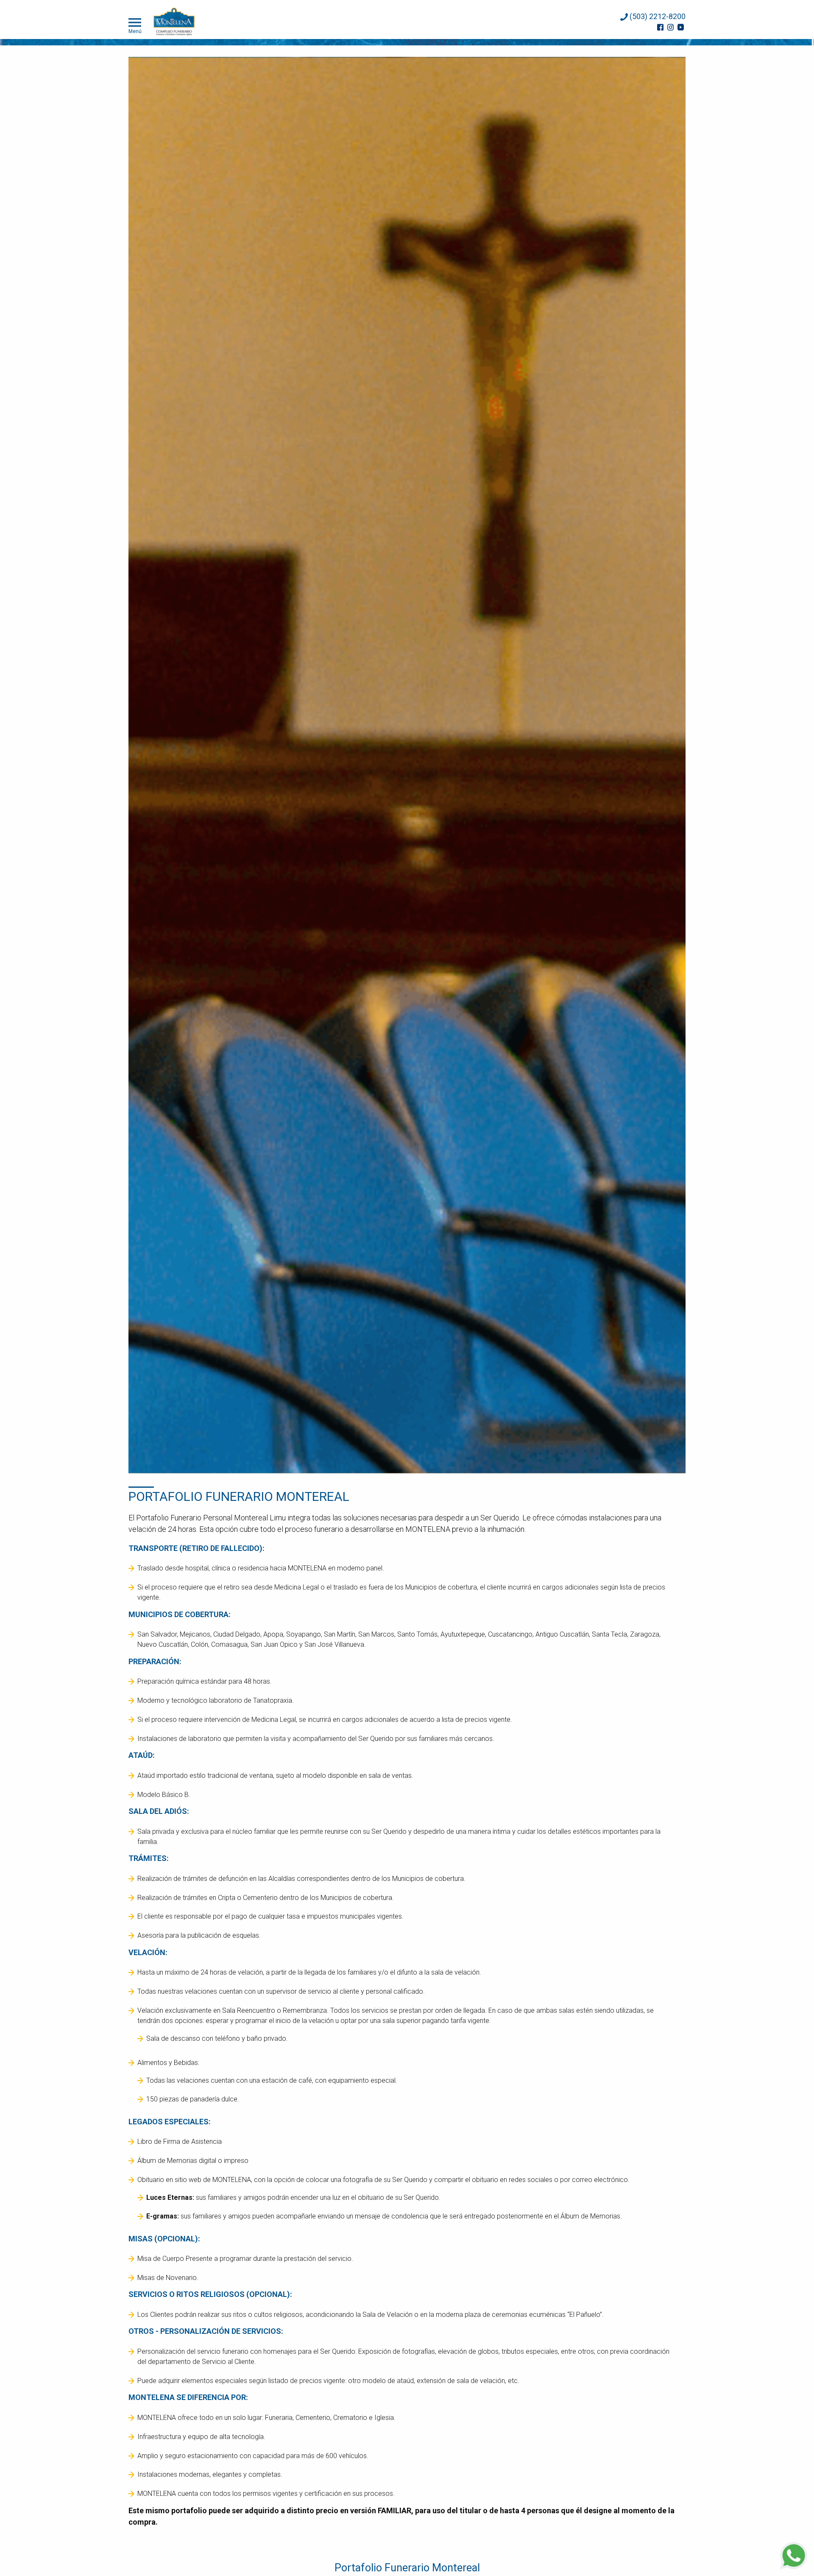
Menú (135, 31)
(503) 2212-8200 (657, 16)
